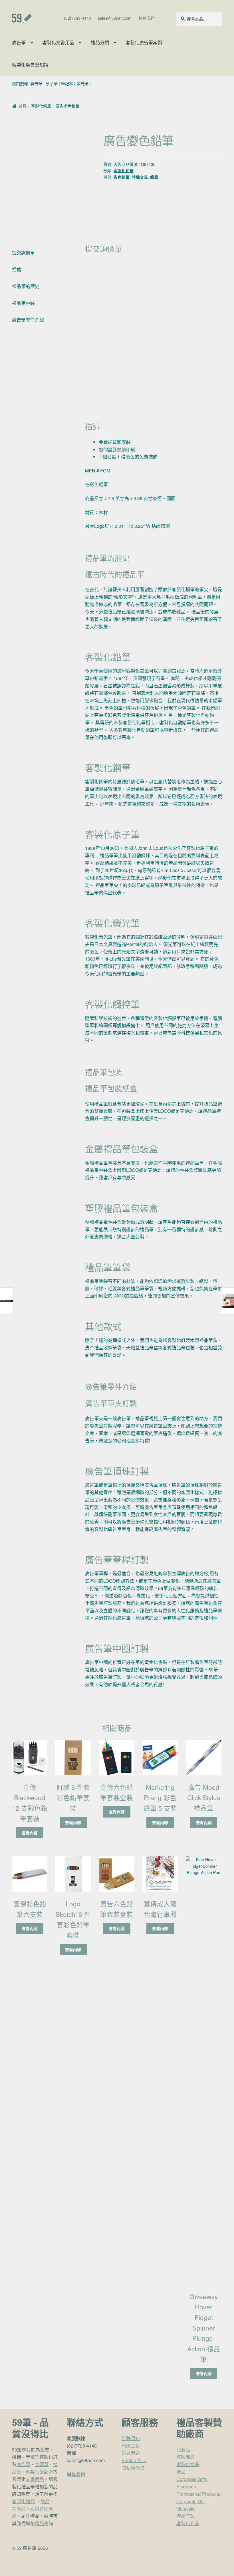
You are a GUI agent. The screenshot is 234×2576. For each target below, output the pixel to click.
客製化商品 (188, 2523)
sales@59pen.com (115, 18)
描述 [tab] (17, 269)
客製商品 (185, 2457)
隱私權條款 (133, 2468)
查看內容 (30, 1833)
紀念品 (183, 2450)
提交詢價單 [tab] (23, 252)
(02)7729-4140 (77, 18)
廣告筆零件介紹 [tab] (28, 320)
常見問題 (131, 2453)
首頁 (23, 106)
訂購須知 (131, 2438)
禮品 (39, 2523)
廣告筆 (19, 42)
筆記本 (67, 83)
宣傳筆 (42, 2464)
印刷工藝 (131, 2446)
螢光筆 (82, 83)
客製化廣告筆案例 (144, 42)
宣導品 (19, 2509)
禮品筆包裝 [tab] (23, 303)
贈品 (45, 2501)
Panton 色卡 (134, 2460)
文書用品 (35, 2479)
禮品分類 (100, 42)
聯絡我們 (147, 18)
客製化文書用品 (58, 42)
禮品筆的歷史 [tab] (26, 286)
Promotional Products (198, 2494)
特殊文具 (140, 177)
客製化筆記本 (39, 2472)
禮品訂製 (185, 2516)
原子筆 (52, 83)
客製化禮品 (23, 2501)
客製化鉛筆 (41, 106)
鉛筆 (154, 177)
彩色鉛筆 (122, 177)
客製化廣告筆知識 (30, 65)
